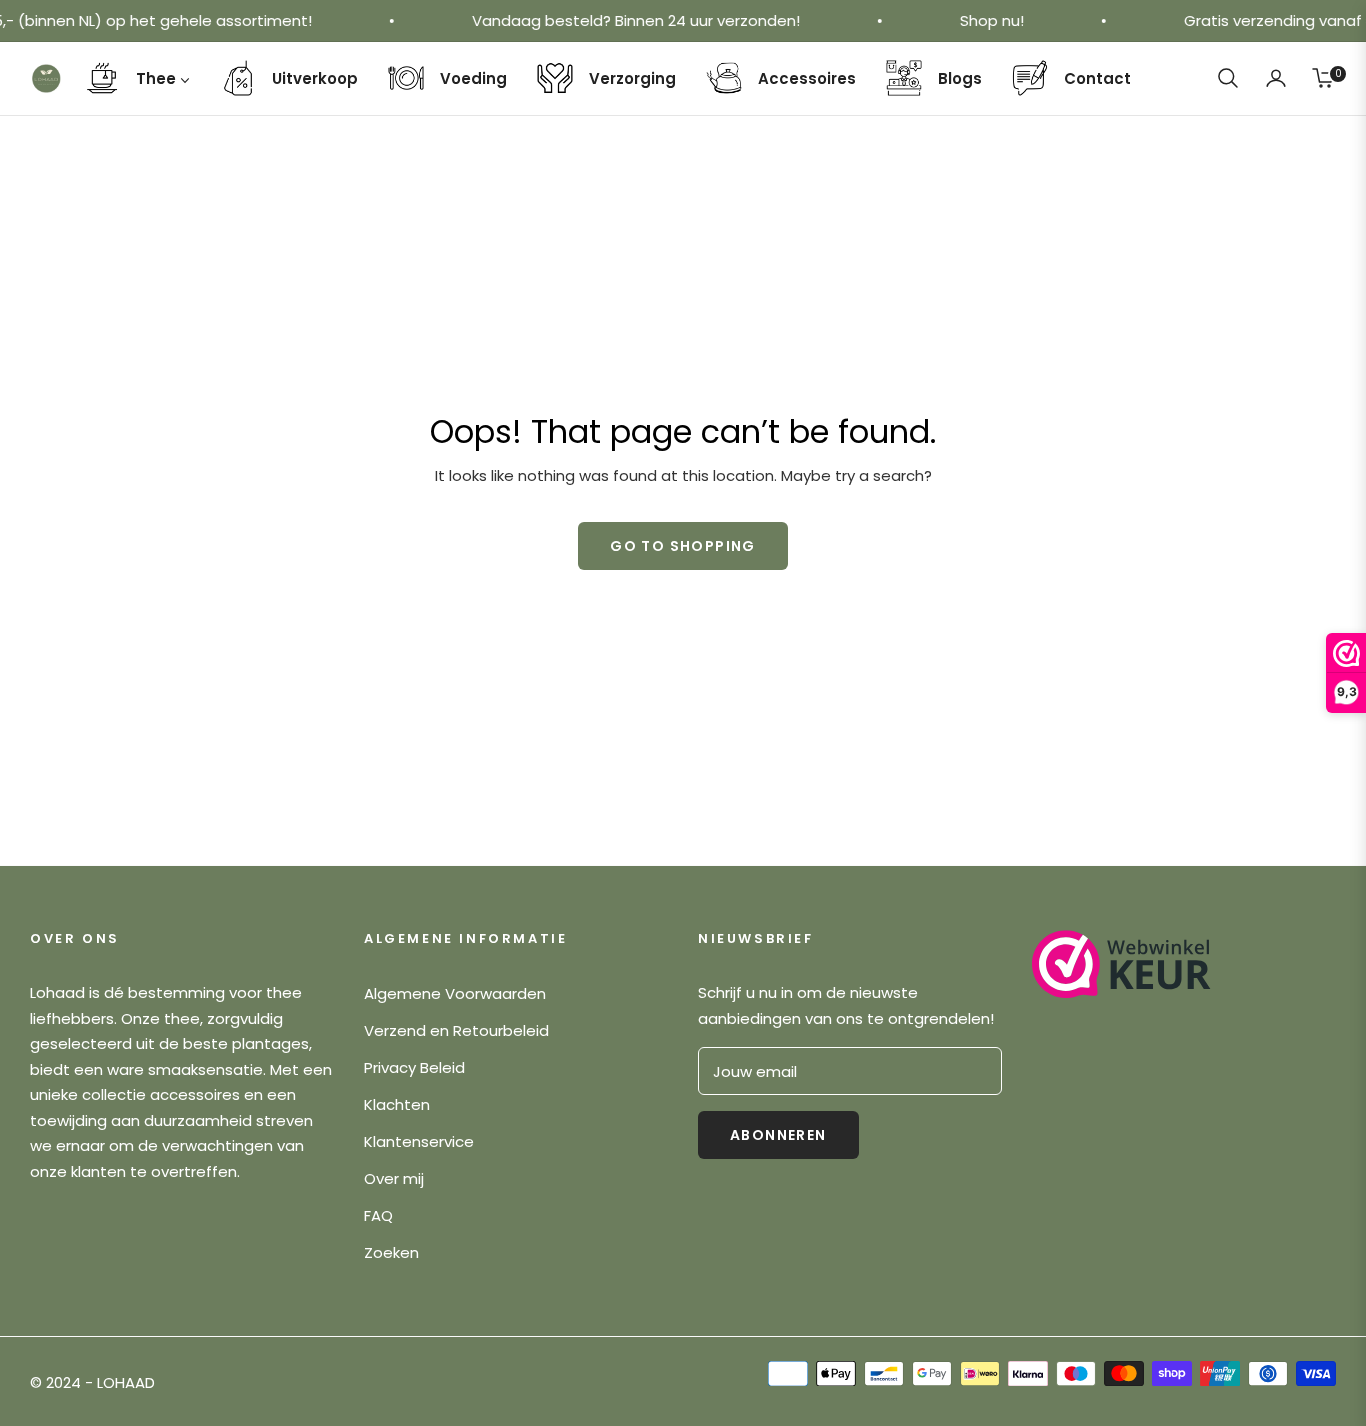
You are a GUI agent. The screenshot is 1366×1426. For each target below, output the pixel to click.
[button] (1228, 78)
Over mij (394, 1178)
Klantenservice (419, 1141)
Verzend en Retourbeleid (456, 1030)
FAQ (378, 1215)
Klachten (397, 1104)
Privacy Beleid (414, 1067)
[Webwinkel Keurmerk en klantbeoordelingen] (1121, 964)
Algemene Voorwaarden (455, 993)
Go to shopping (683, 546)
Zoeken (391, 1252)
